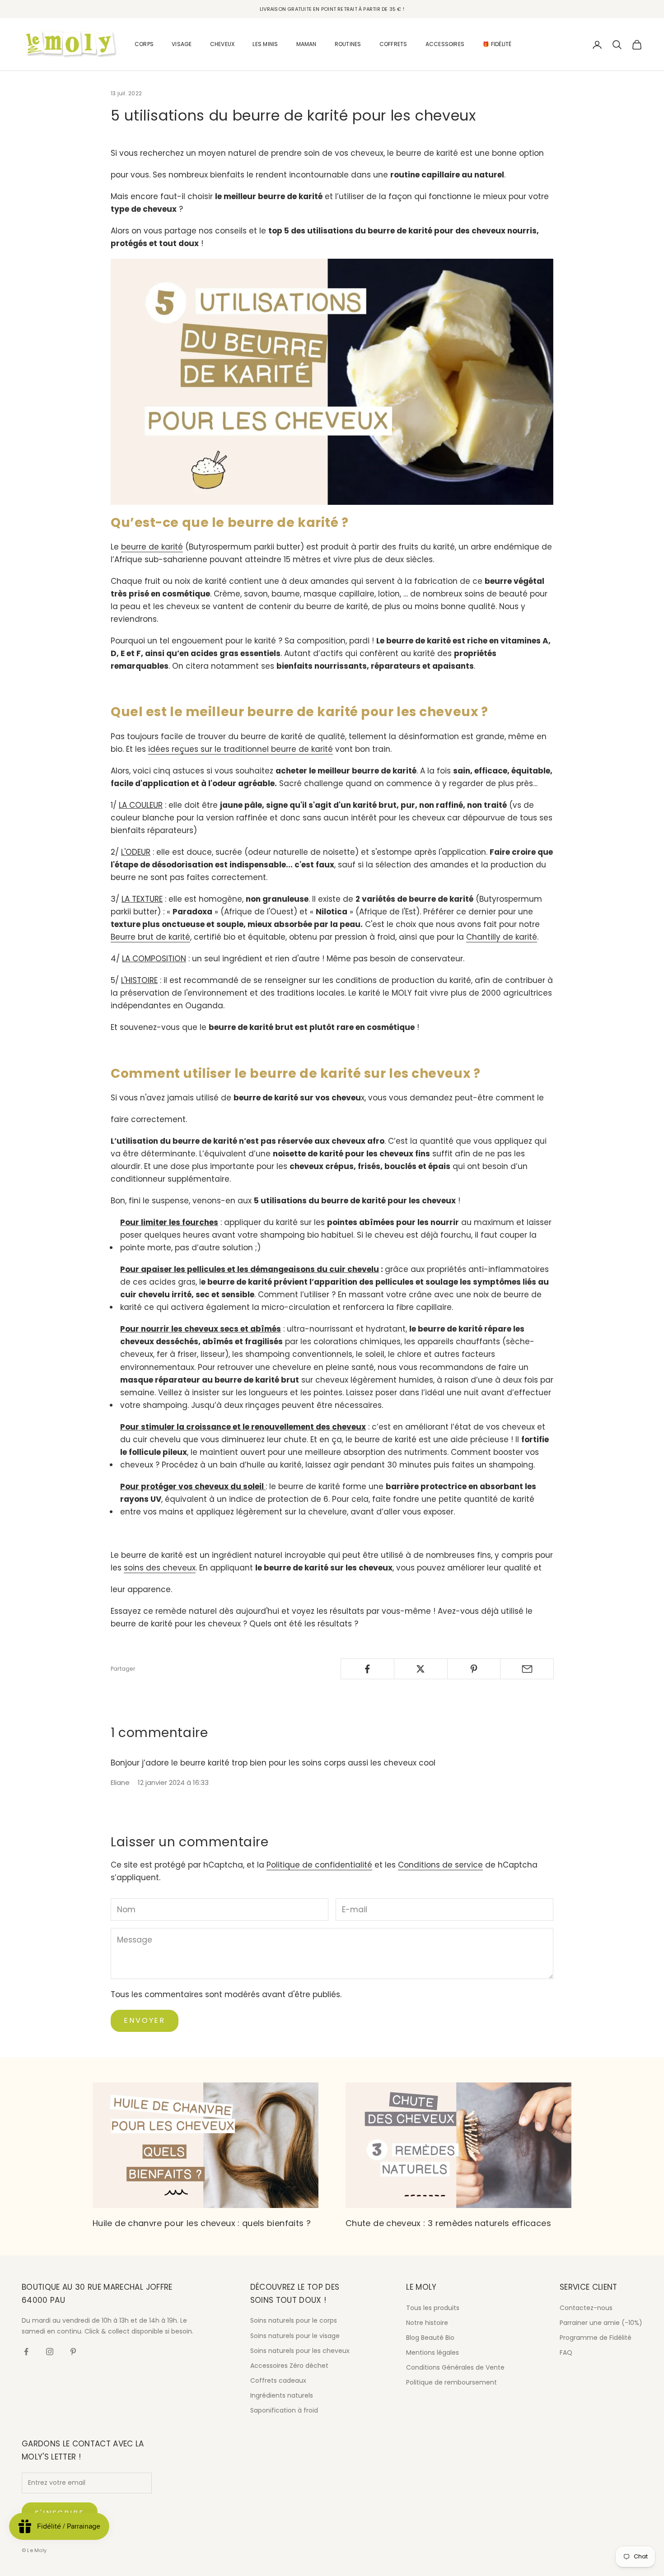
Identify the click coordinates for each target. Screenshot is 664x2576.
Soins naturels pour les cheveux (300, 2351)
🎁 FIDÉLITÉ (497, 44)
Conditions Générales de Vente (455, 2367)
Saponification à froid (284, 2410)
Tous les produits (433, 2308)
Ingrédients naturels (282, 2395)
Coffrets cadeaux (278, 2380)
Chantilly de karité (502, 937)
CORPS (144, 44)
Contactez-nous (586, 2308)
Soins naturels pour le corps (294, 2320)
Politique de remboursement (451, 2382)
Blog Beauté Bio (430, 2338)
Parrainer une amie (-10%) (601, 2323)
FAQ (566, 2352)
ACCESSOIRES (445, 44)
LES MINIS (265, 44)
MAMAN (306, 44)
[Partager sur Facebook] (367, 1669)
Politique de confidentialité (319, 1865)
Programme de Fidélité (596, 2338)
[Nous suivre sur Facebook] (26, 2352)
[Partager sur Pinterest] (474, 1669)
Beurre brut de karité (150, 937)
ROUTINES (348, 44)
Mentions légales (433, 2352)
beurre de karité (152, 547)
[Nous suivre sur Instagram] (50, 2352)
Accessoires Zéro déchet (289, 2366)
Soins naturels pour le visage (295, 2336)
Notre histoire (427, 2323)
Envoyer (145, 2020)
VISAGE (182, 44)
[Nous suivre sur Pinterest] (73, 2352)
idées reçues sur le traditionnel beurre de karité (241, 749)
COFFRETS (393, 44)
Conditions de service (440, 1865)
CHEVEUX (222, 44)
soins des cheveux (160, 1568)
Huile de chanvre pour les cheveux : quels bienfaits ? (202, 2223)
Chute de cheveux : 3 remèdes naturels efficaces (448, 2223)
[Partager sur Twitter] (421, 1669)
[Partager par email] (527, 1669)
